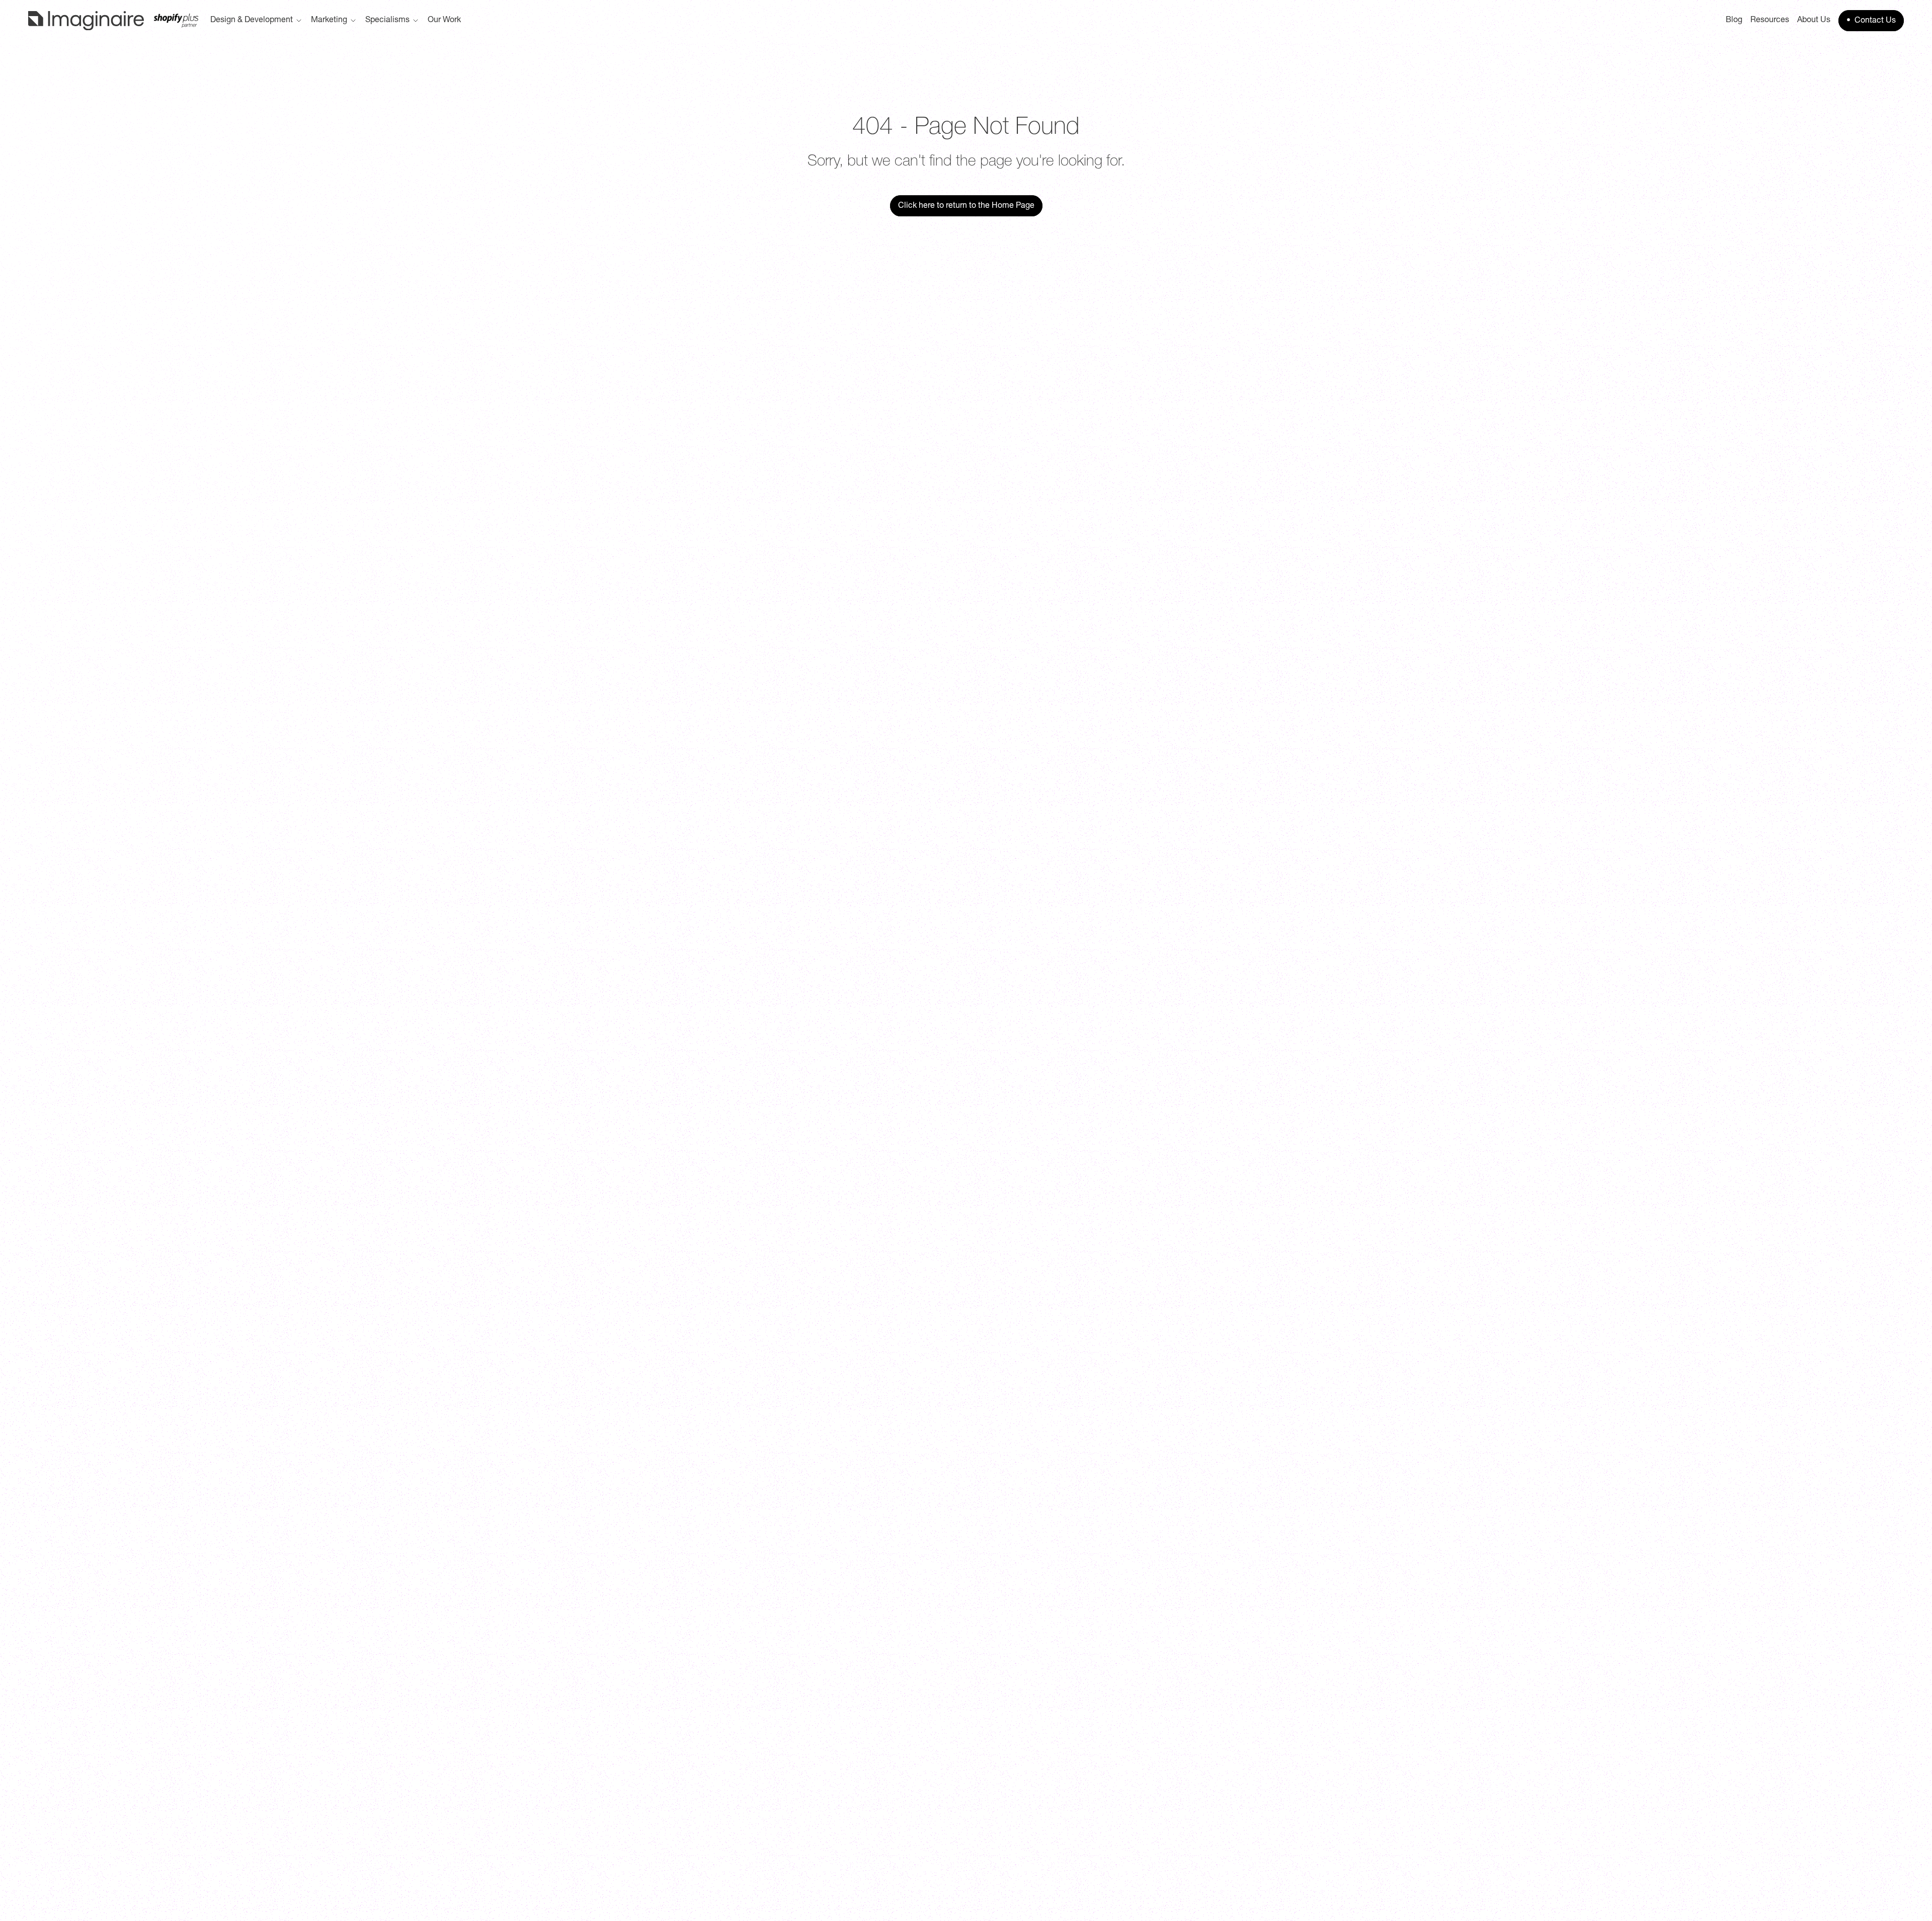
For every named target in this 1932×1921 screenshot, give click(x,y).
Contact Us (1871, 21)
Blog (1734, 21)
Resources (1770, 21)
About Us (1814, 21)
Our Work (444, 21)
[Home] (113, 21)
